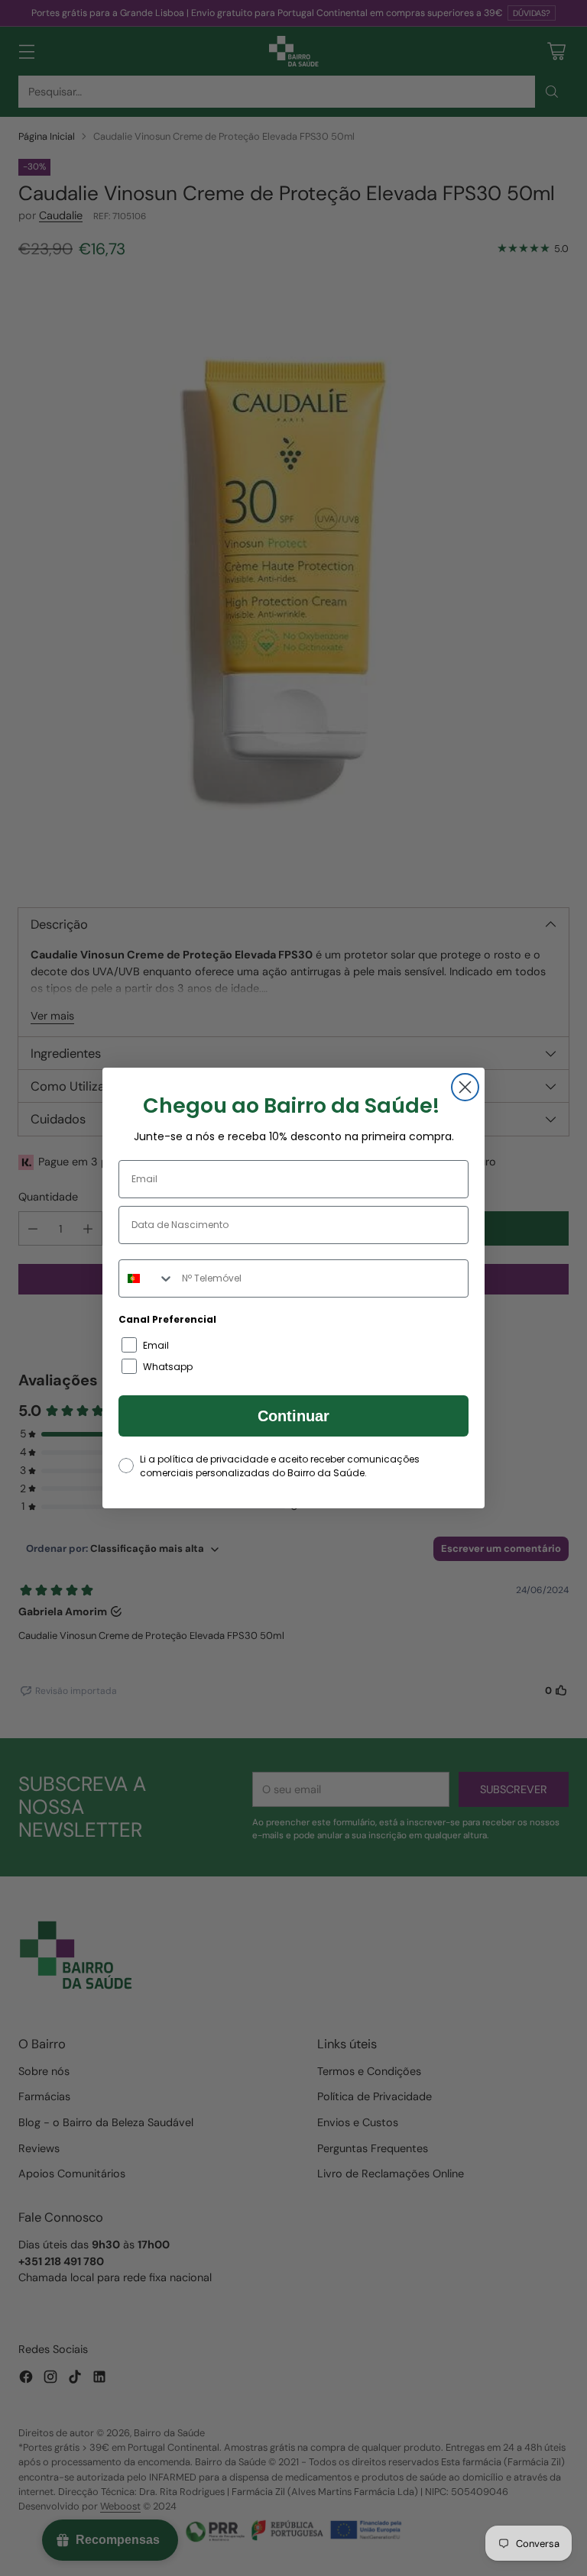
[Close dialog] (465, 1087)
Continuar (293, 1416)
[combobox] (147, 1278)
